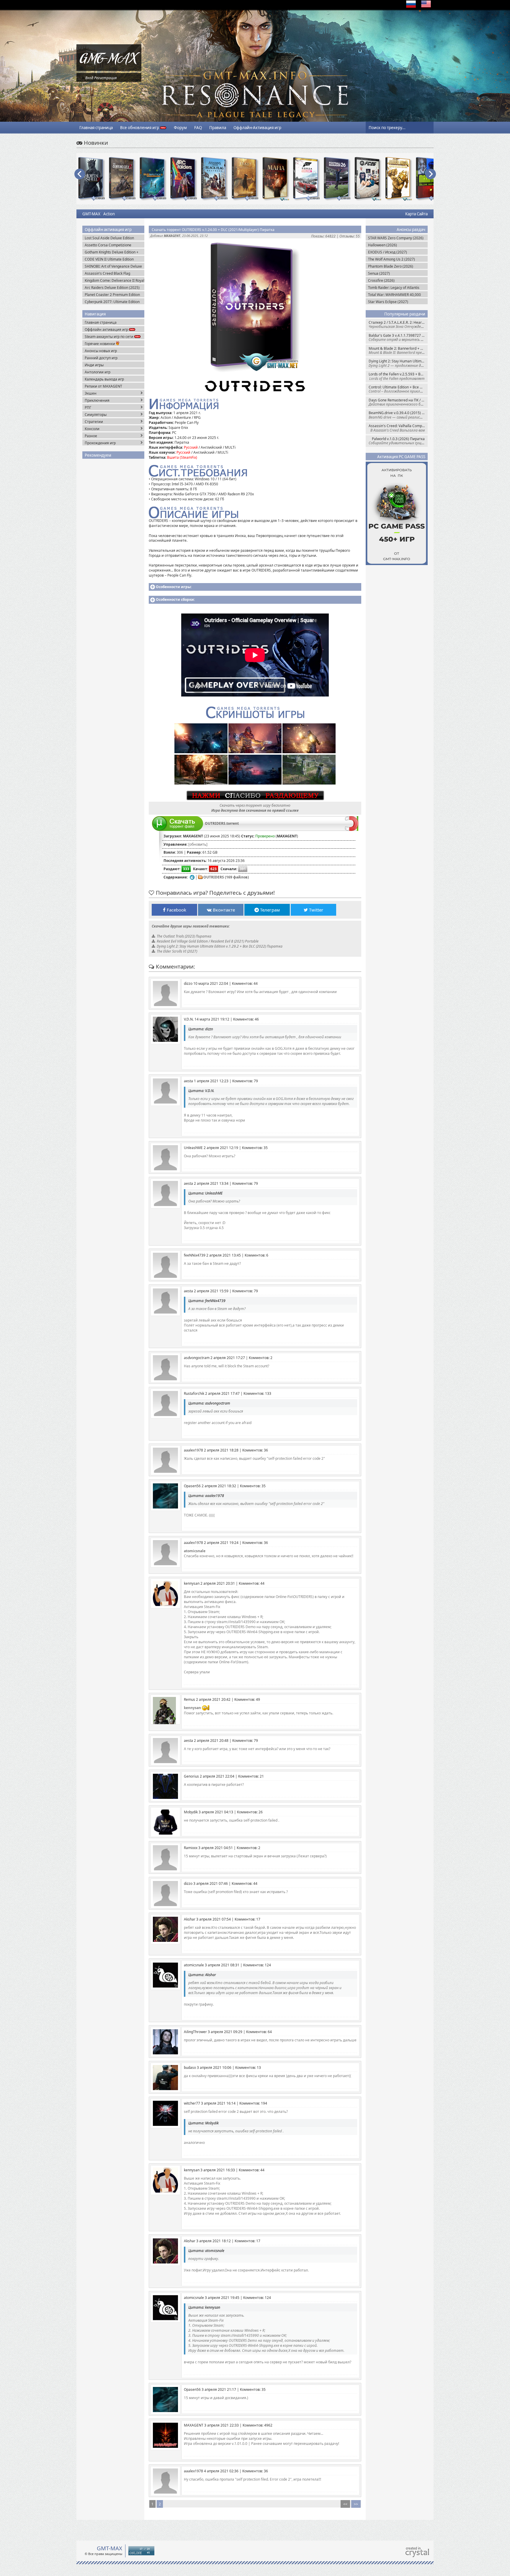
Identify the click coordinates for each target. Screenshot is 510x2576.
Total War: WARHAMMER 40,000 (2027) (394, 295)
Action (109, 214)
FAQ (198, 128)
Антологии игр (98, 372)
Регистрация (105, 78)
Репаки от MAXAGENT (103, 386)
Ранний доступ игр (101, 358)
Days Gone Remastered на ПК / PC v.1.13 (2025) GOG (398, 402)
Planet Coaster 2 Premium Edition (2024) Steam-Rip (112, 295)
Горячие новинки (100, 344)
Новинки (95, 143)
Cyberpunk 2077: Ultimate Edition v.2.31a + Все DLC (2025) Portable (113, 302)
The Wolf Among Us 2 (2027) (392, 259)
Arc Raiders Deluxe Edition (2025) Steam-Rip (112, 288)
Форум (180, 128)
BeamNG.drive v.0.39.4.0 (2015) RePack (398, 415)
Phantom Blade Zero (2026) (391, 266)
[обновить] (198, 844)
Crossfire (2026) (381, 280)
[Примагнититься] (352, 830)
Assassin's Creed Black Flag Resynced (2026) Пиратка (107, 273)
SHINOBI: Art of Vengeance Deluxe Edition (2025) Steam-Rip (113, 266)
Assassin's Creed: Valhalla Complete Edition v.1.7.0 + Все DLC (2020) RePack (398, 428)
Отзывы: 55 (350, 236)
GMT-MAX (91, 214)
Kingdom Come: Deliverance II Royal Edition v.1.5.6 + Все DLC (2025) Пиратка (115, 280)
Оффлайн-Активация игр (257, 128)
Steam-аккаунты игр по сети (109, 337)
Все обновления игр (140, 128)
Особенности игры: (174, 587)
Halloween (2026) (382, 245)
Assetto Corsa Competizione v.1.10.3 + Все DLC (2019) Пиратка (113, 245)
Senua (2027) (379, 273)
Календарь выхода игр (104, 379)
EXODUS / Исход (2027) (388, 252)
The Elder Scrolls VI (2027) (177, 951)
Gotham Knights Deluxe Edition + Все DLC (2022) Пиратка (112, 252)
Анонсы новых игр (101, 351)
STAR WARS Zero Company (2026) (396, 238)
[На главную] (109, 70)
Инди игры (94, 365)
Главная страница (96, 128)
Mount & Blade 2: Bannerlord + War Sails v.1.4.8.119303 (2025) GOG (398, 350)
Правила (218, 128)
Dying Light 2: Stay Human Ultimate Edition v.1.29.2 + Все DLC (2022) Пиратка (398, 363)
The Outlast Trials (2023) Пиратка (184, 936)
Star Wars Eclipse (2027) (388, 302)
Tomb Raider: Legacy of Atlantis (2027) (394, 288)
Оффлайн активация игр (107, 329)
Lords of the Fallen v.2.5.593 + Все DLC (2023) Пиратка (398, 376)
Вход (89, 78)
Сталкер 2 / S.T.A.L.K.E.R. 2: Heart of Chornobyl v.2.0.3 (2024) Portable (398, 324)
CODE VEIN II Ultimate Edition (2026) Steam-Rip (109, 259)
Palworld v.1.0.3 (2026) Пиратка (398, 441)
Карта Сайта (416, 214)
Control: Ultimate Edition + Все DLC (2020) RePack (398, 389)
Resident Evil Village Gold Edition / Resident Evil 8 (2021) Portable (208, 941)
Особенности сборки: (175, 599)
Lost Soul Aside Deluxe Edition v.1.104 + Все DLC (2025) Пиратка (113, 238)
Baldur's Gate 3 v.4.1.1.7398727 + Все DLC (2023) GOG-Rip (398, 337)
